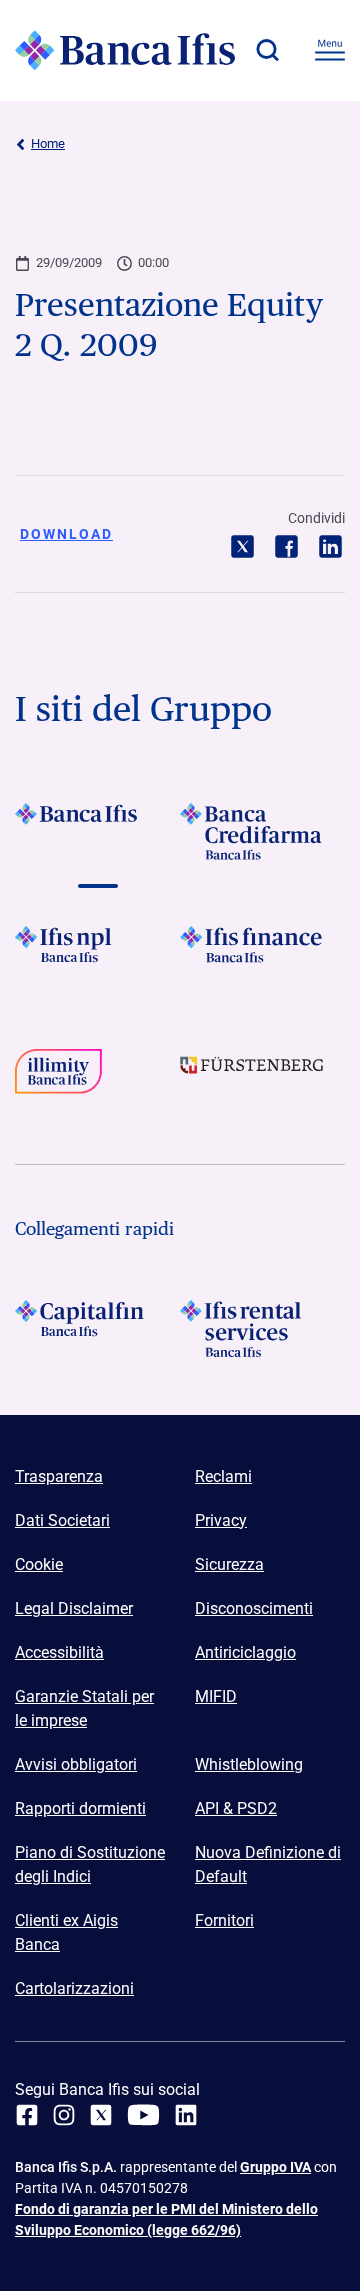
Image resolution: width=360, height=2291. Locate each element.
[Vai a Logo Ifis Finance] (262, 954)
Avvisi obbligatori (76, 1764)
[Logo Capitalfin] (97, 1328)
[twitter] (101, 2115)
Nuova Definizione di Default (268, 1864)
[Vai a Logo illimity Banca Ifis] (97, 1077)
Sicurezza (229, 1564)
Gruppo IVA (275, 2167)
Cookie (39, 1564)
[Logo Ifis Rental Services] (262, 1328)
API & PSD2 (236, 1808)
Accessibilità (59, 1652)
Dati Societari (62, 1520)
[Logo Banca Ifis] (125, 50)
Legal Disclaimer (74, 1608)
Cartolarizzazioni (74, 1988)
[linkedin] (186, 2115)
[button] (267, 50)
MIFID (216, 1696)
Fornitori (224, 1920)
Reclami (223, 1476)
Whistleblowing (249, 1764)
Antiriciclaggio (245, 1652)
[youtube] (143, 2115)
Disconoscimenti (254, 1608)
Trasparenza (59, 1476)
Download (66, 534)
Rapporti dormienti (80, 1808)
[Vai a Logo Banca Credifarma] (262, 831)
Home (48, 143)
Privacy (221, 1520)
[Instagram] (64, 2115)
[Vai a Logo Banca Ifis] (97, 831)
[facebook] (27, 2115)
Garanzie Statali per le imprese (84, 1708)
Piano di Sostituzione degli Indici (90, 1864)
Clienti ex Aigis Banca (66, 1932)
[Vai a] (97, 954)
